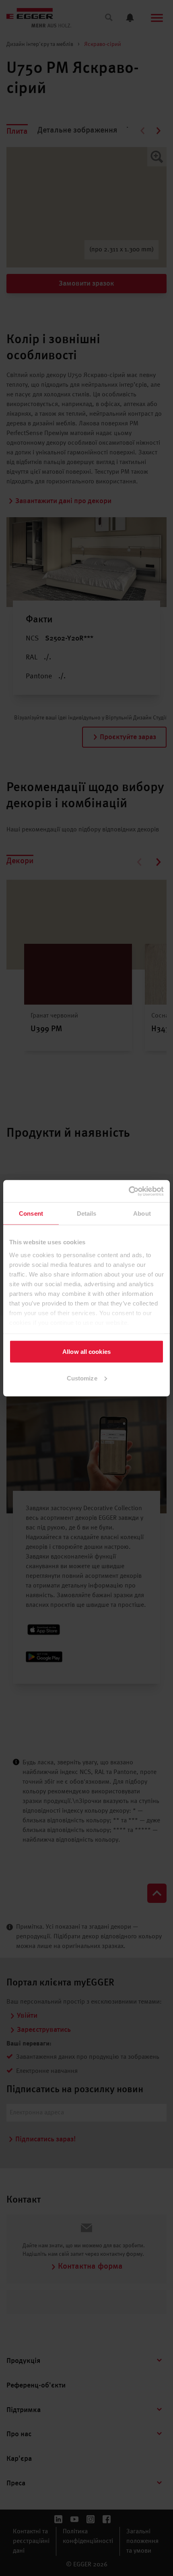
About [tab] (142, 1213)
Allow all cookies (86, 1352)
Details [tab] (87, 1213)
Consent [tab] (31, 1213)
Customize (82, 1378)
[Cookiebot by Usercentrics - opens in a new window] (129, 1191)
